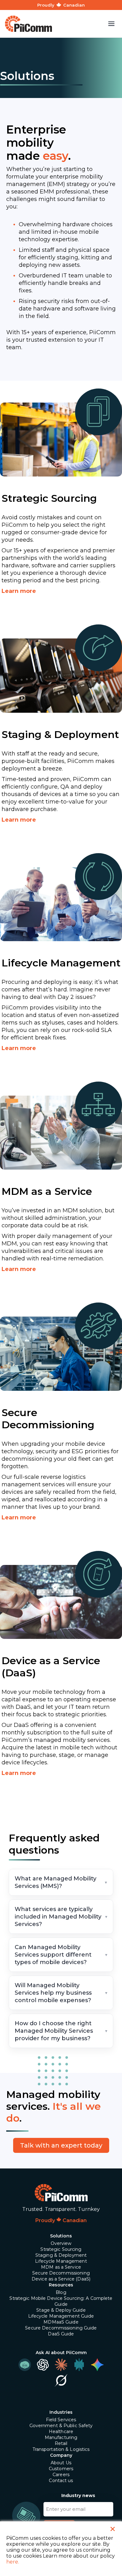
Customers (61, 2469)
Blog (61, 2292)
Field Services (61, 2420)
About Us (61, 2463)
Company (61, 2455)
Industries (61, 2412)
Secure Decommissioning (61, 2273)
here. (13, 2562)
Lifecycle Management (61, 2261)
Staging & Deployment (61, 2255)
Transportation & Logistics (61, 2449)
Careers (61, 2475)
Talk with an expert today (61, 2145)
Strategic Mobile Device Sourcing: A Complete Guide (61, 2301)
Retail (61, 2443)
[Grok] (61, 2380)
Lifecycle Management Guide (61, 2316)
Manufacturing (61, 2437)
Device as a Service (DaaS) (61, 2279)
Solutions (61, 2236)
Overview (61, 2243)
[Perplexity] (79, 2365)
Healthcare (61, 2432)
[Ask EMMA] (25, 2365)
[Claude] (61, 2365)
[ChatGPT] (43, 2365)
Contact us (61, 2481)
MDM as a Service (61, 2267)
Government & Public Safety (61, 2426)
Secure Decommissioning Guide (61, 2328)
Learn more (19, 591)
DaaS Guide (61, 2334)
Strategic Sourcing (61, 2249)
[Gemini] (97, 2365)
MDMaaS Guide (61, 2322)
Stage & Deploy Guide (61, 2310)
